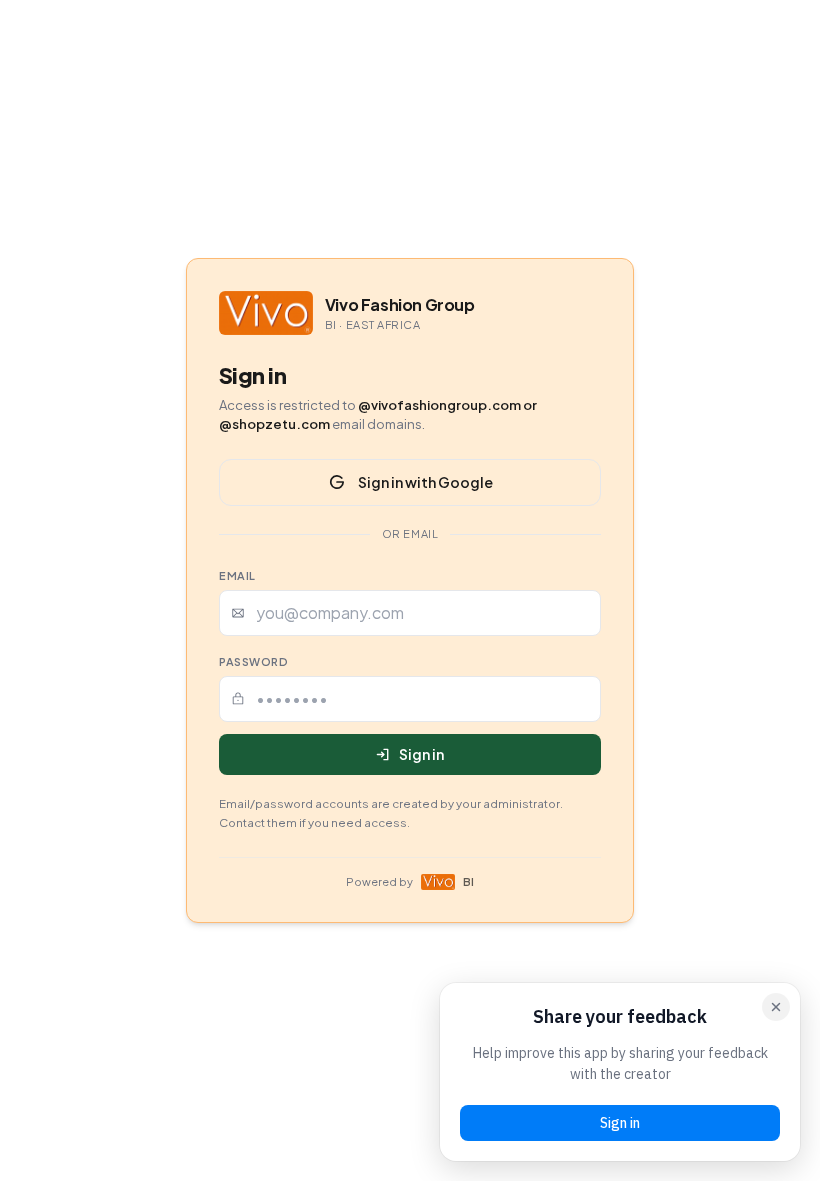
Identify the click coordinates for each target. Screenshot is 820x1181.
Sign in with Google (425, 482)
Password (253, 661)
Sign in (421, 754)
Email (237, 575)
